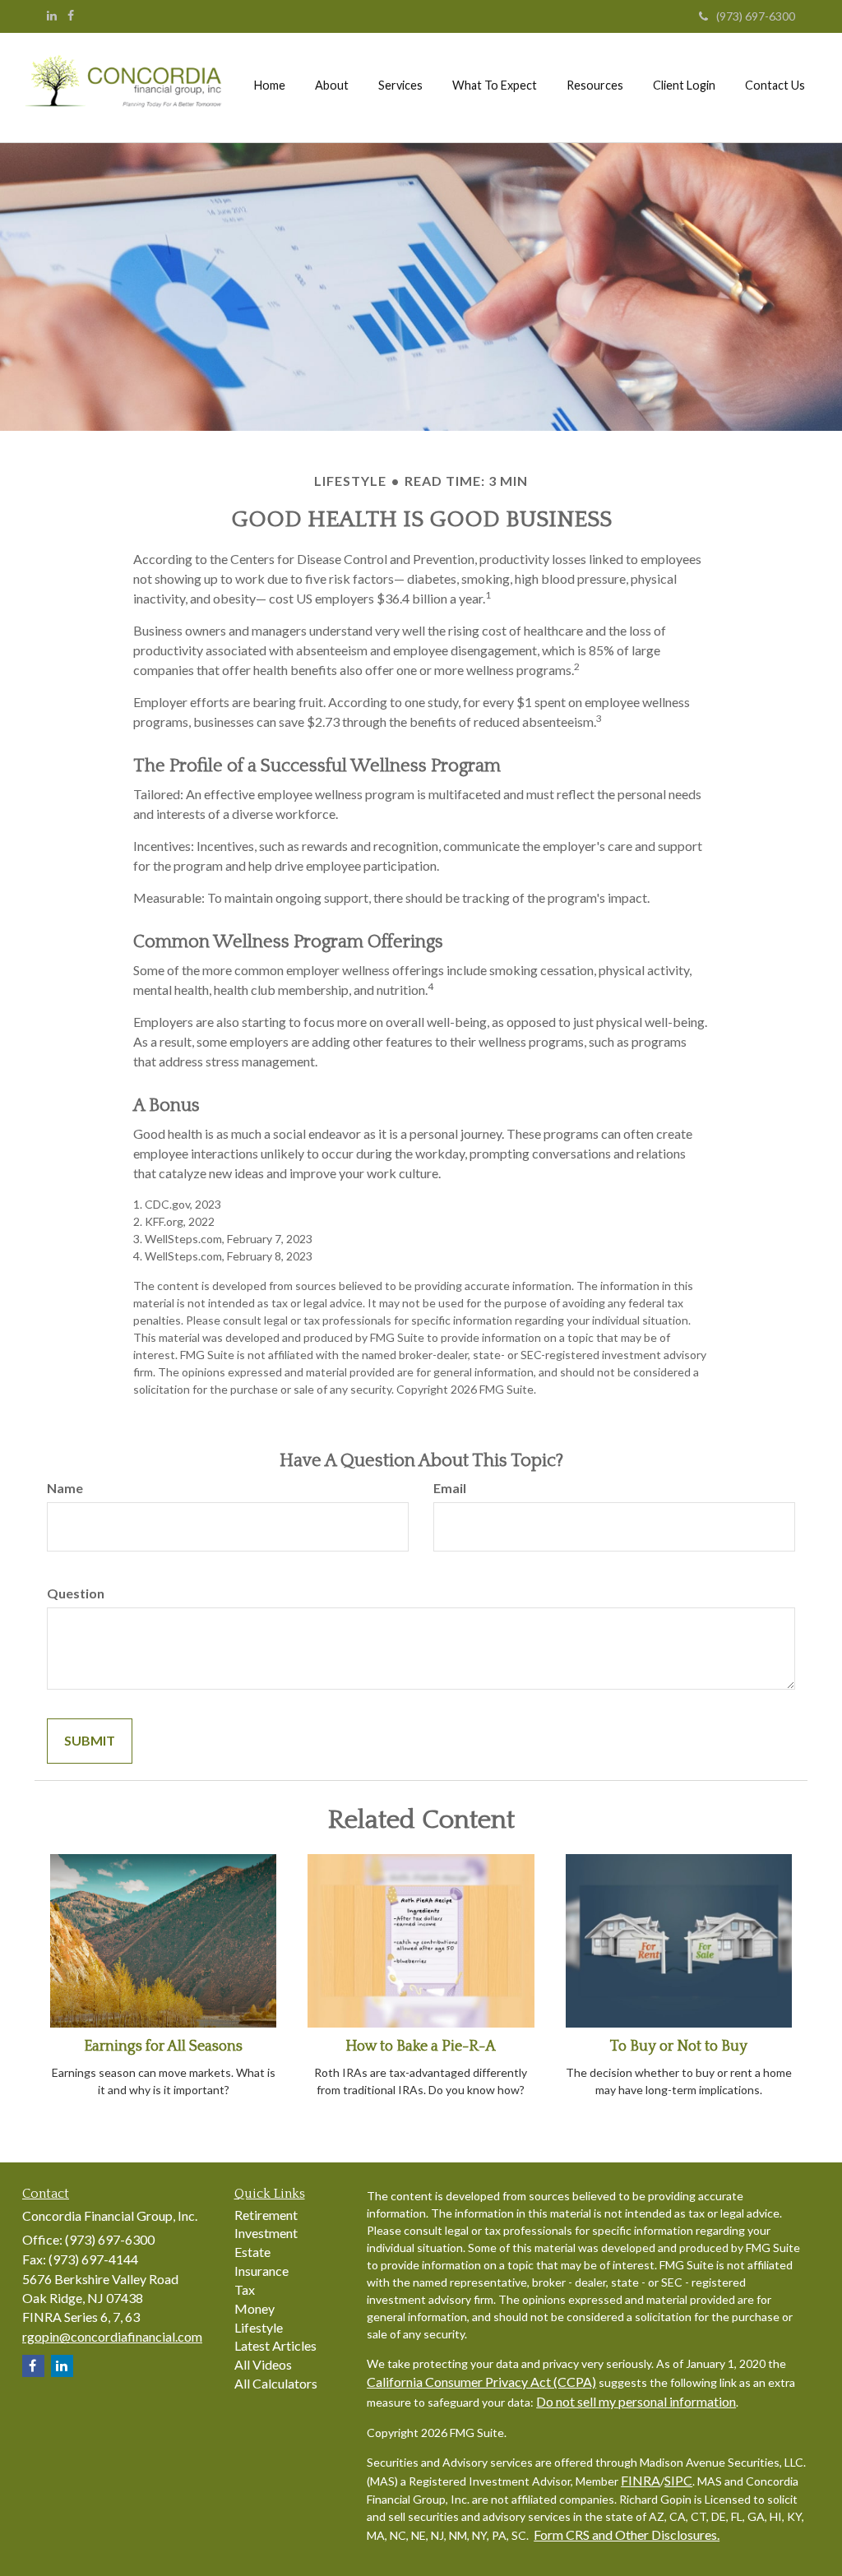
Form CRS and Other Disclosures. (627, 2534)
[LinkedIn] (52, 16)
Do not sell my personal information (636, 2401)
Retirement (266, 2215)
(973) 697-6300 (756, 16)
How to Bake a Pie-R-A (421, 2046)
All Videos (263, 2364)
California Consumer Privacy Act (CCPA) (481, 2382)
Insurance (261, 2271)
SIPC (678, 2480)
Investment (266, 2233)
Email (450, 1488)
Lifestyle (259, 2327)
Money (254, 2308)
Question (76, 1593)
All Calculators (276, 2383)
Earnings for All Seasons (163, 2046)
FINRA (641, 2480)
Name (65, 1488)
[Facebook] (71, 16)
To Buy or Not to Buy (679, 2046)
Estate (252, 2252)
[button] (332, 86)
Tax (245, 2289)
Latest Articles (275, 2345)
